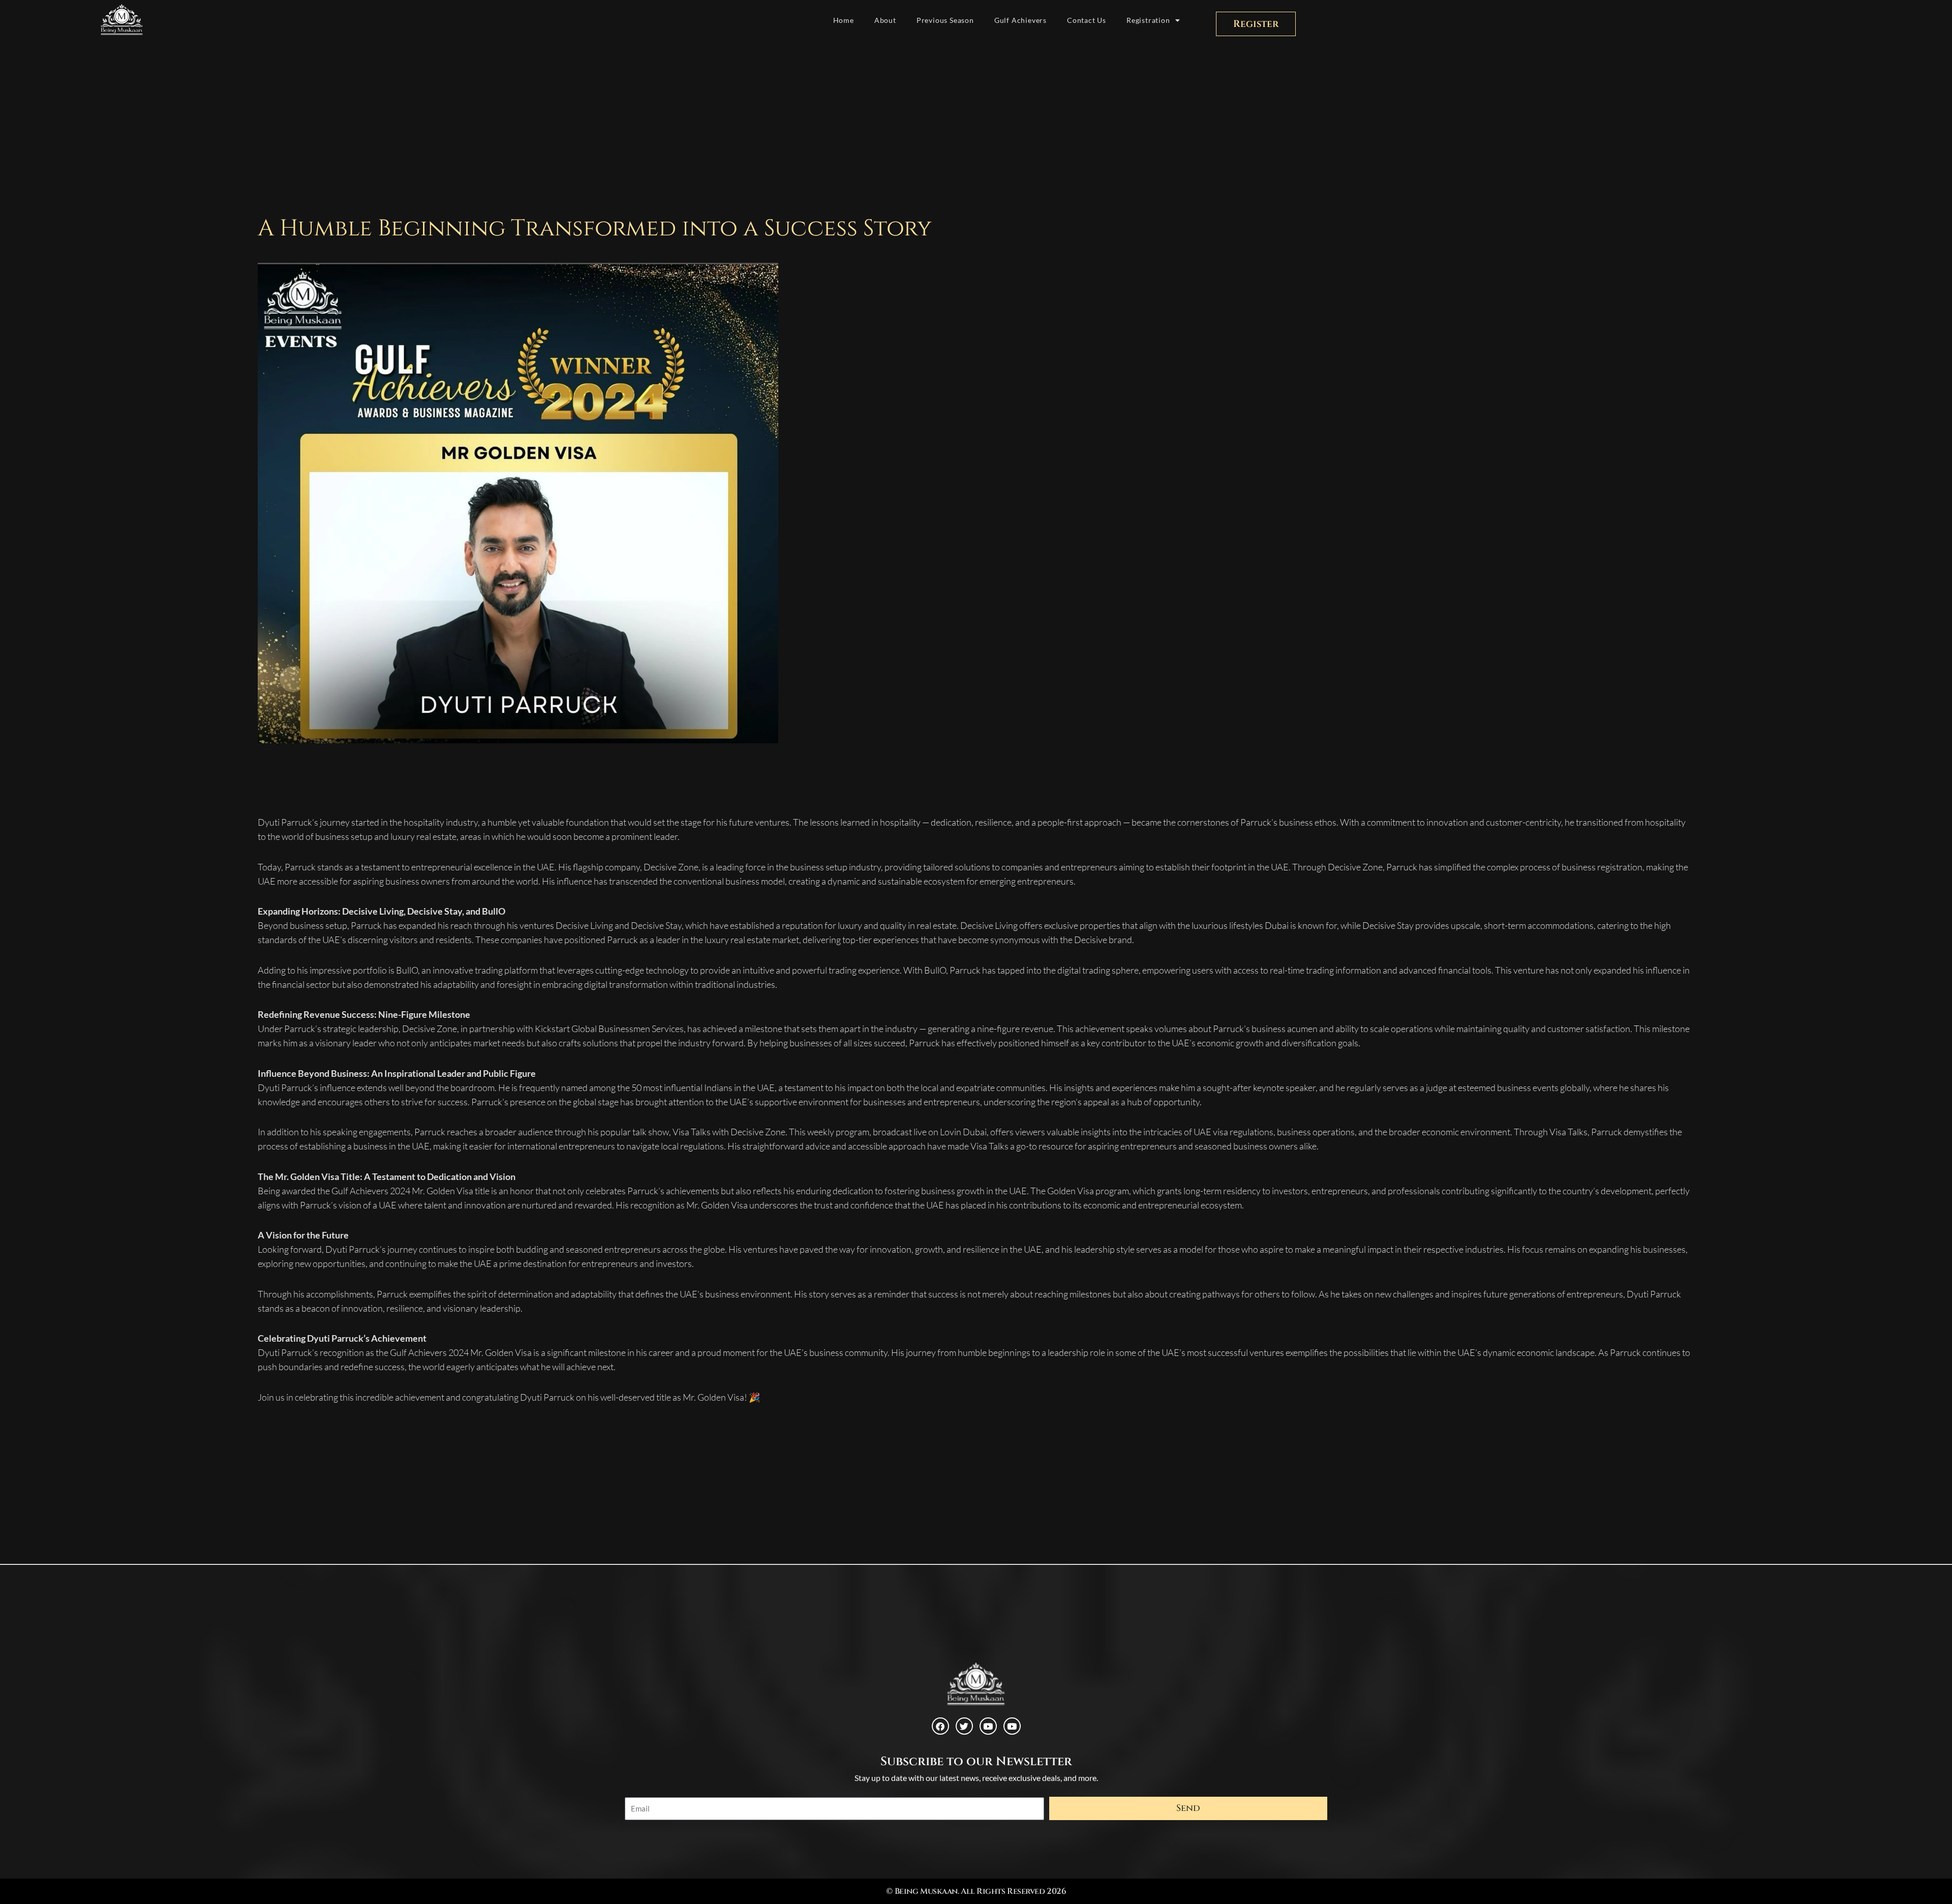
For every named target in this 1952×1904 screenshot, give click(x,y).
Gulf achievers (1020, 20)
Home (844, 20)
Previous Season (945, 20)
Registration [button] (1148, 20)
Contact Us (1087, 20)
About (885, 20)
